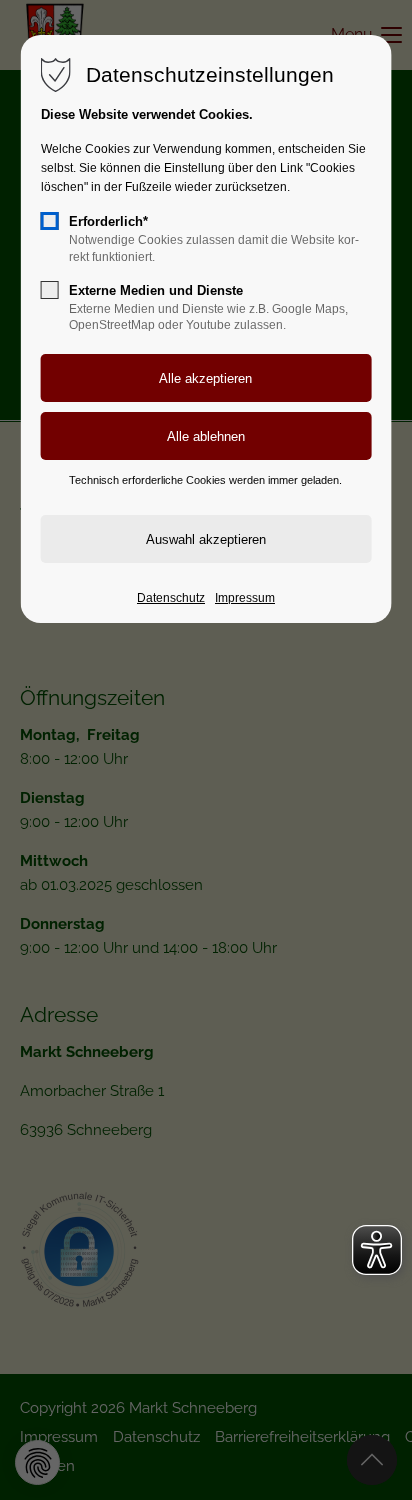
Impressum (245, 598)
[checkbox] (50, 221)
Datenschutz (171, 598)
